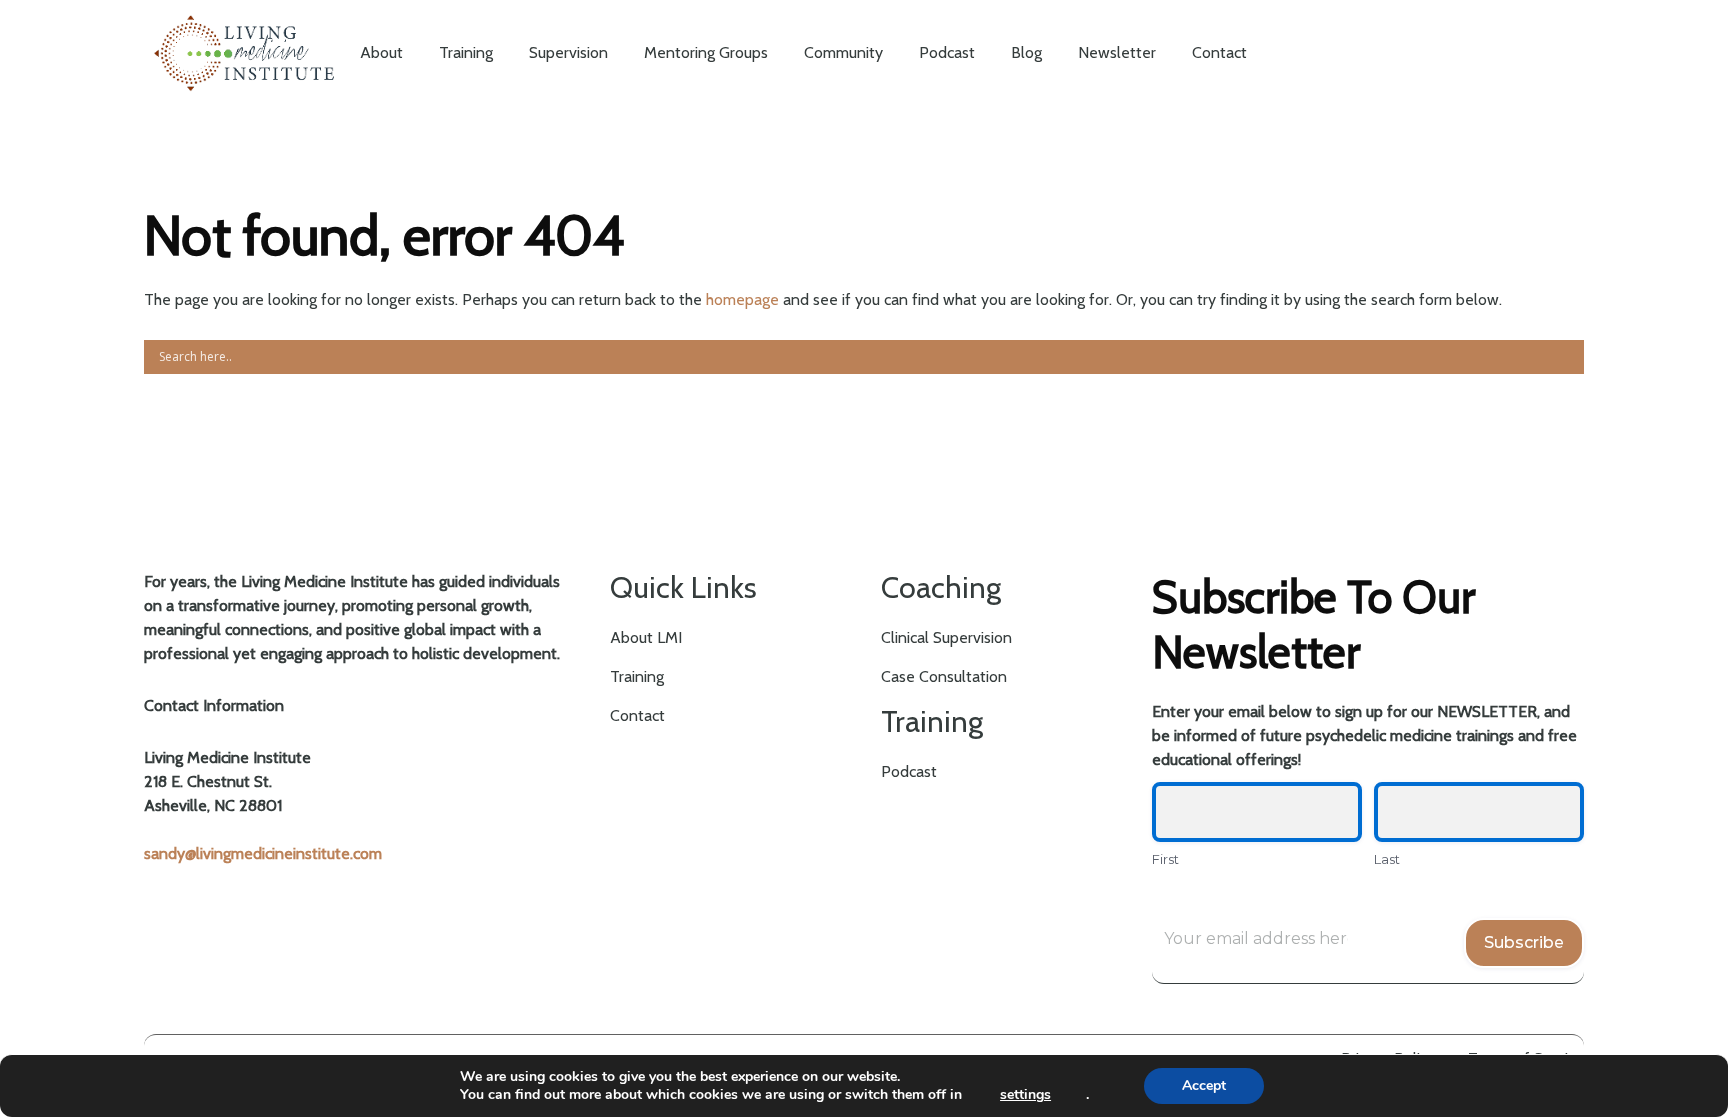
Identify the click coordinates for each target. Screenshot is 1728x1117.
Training (637, 676)
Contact (637, 715)
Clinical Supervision (946, 637)
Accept (1204, 1085)
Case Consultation (944, 676)
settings (1025, 1095)
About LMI (646, 637)
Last (1387, 859)
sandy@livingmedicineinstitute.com (263, 853)
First (1165, 859)
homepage (742, 299)
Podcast (909, 771)
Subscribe (1524, 942)
